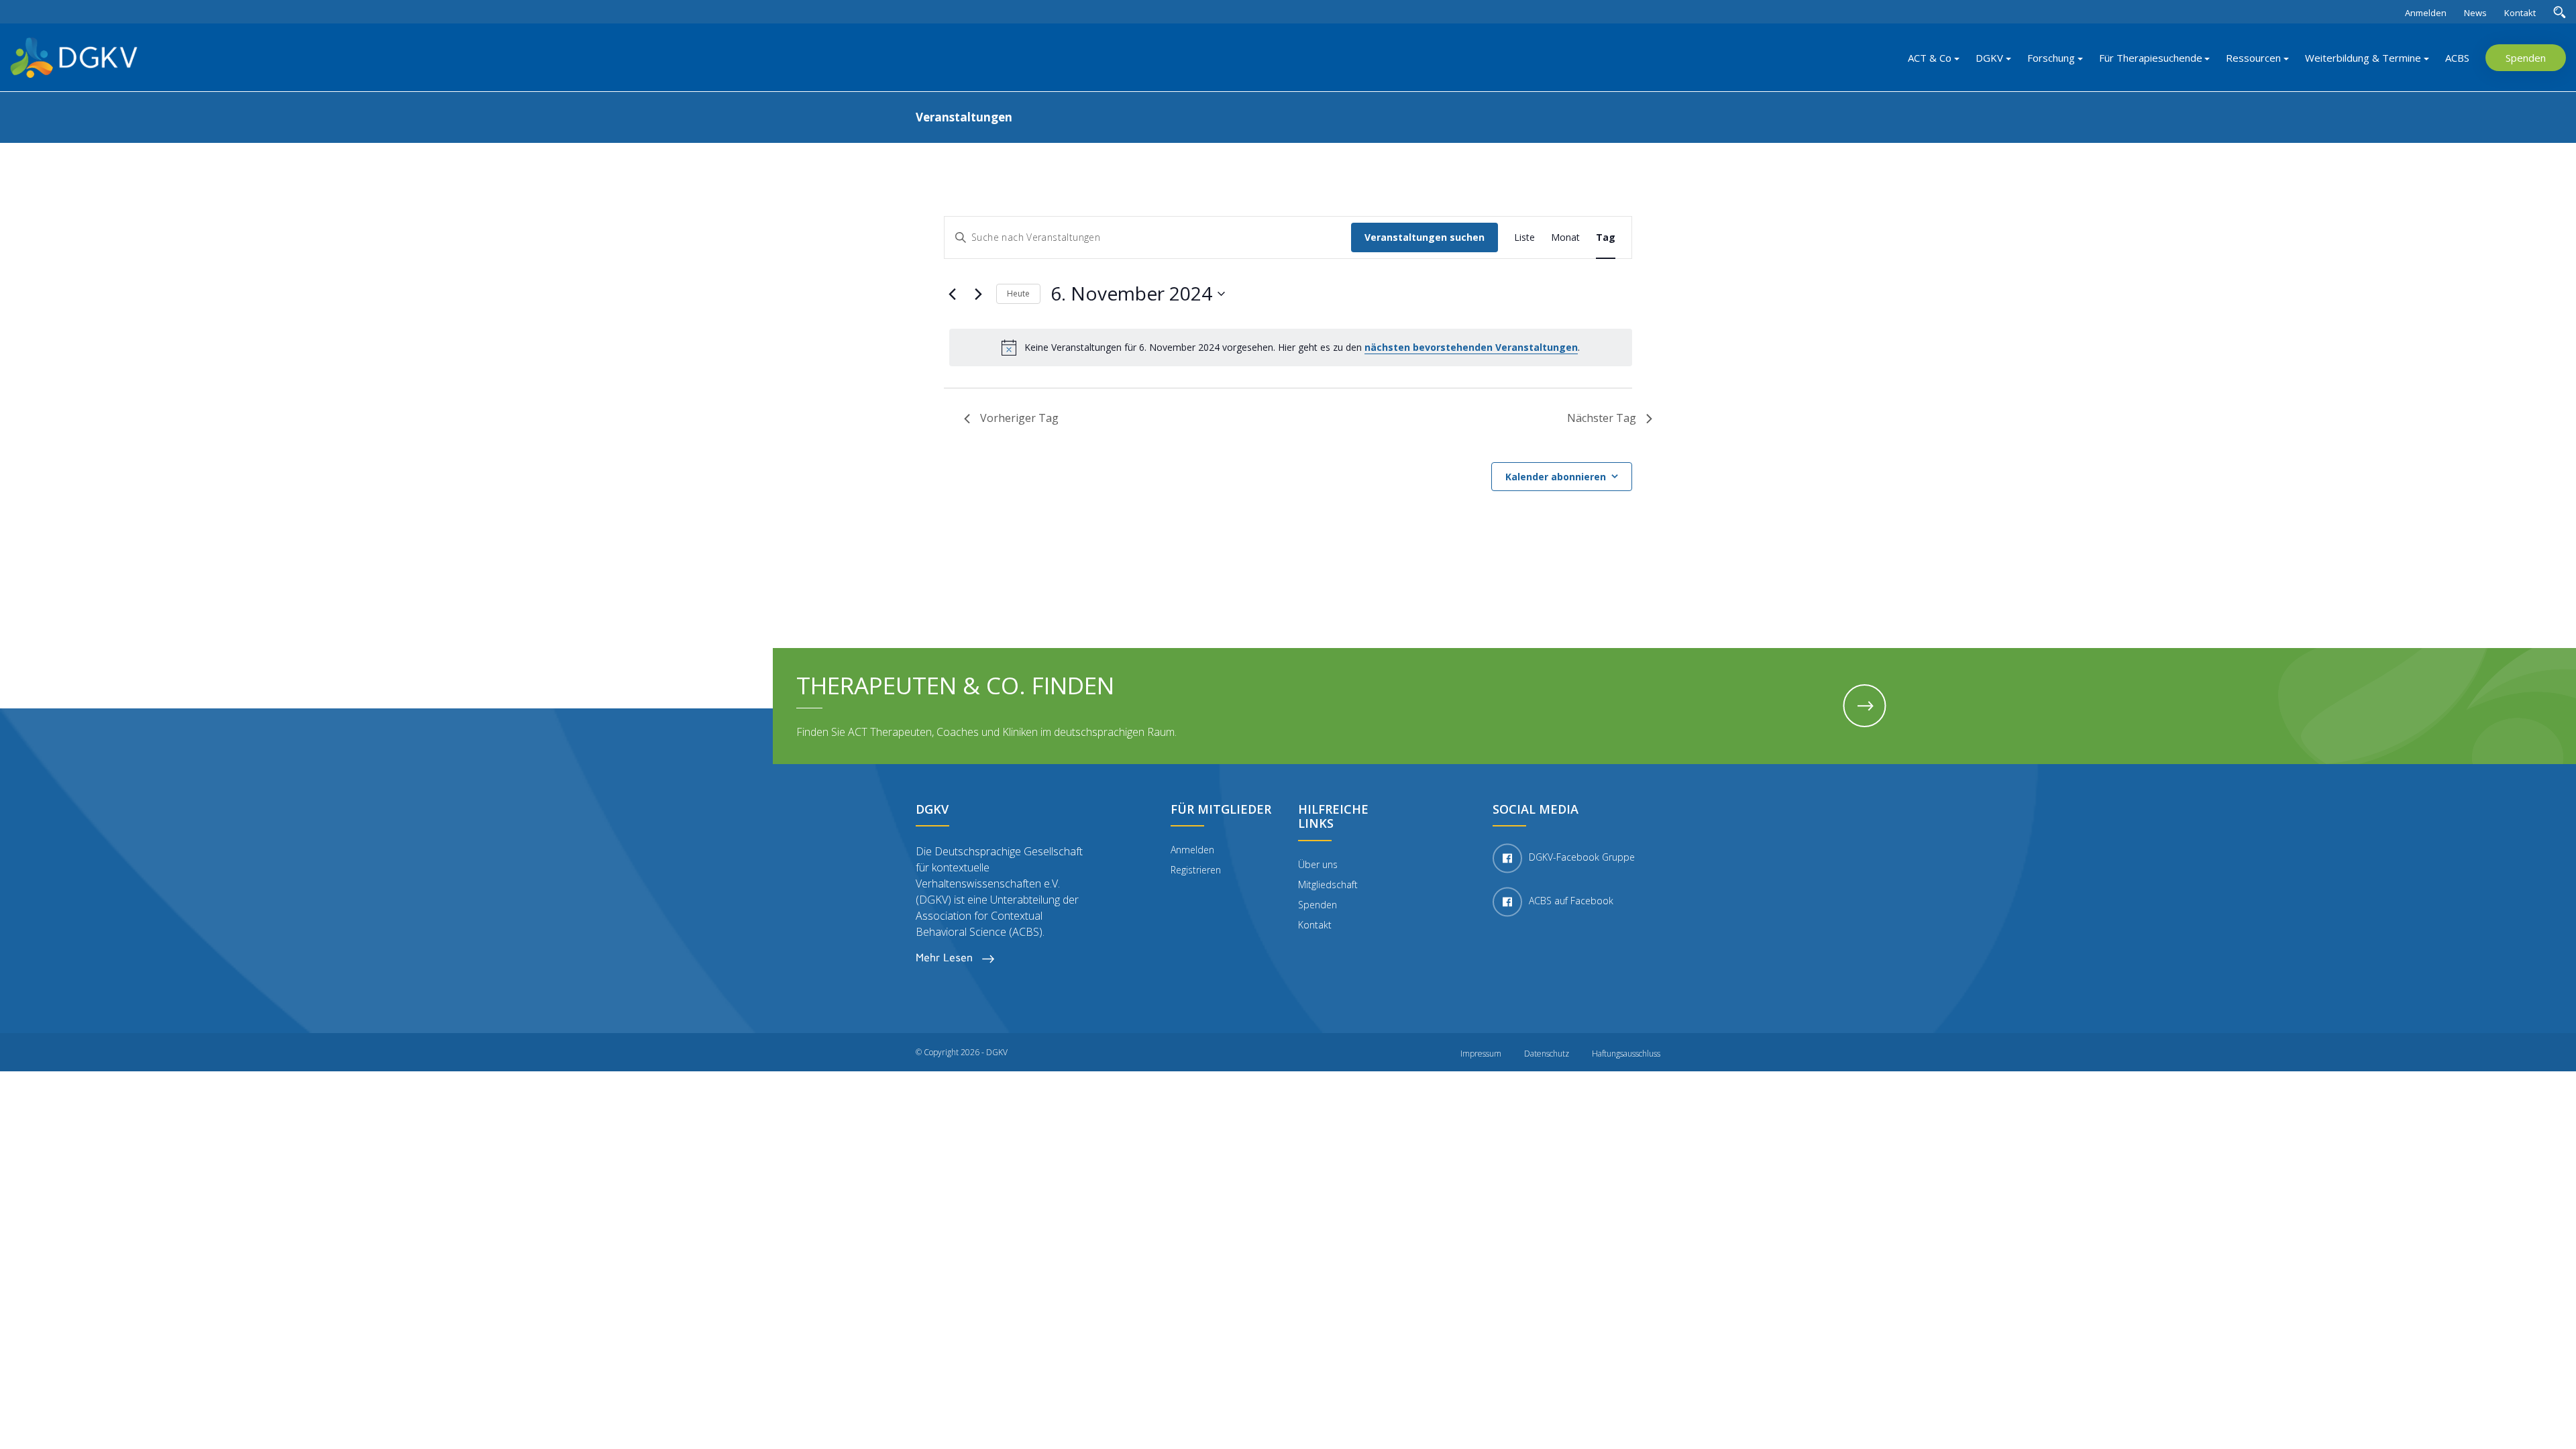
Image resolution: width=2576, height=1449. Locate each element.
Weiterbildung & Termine (2363, 58)
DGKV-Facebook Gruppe (1582, 857)
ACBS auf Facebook (1571, 901)
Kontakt (2520, 13)
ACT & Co (1930, 58)
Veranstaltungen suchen (1425, 237)
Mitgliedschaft (1328, 884)
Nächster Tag (1602, 418)
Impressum (1481, 1054)
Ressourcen (2253, 58)
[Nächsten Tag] (978, 294)
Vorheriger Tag (1019, 418)
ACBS (2457, 58)
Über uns (1318, 864)
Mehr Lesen (946, 958)
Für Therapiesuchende (2151, 58)
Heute (1018, 293)
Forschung (2051, 58)
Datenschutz (1547, 1054)
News (2475, 13)
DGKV (1989, 58)
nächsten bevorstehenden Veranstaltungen (1471, 347)
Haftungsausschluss (1626, 1054)
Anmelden (2426, 13)
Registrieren (1196, 870)
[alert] (1291, 347)
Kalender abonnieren (1556, 477)
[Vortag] (952, 294)
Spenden (2526, 58)
